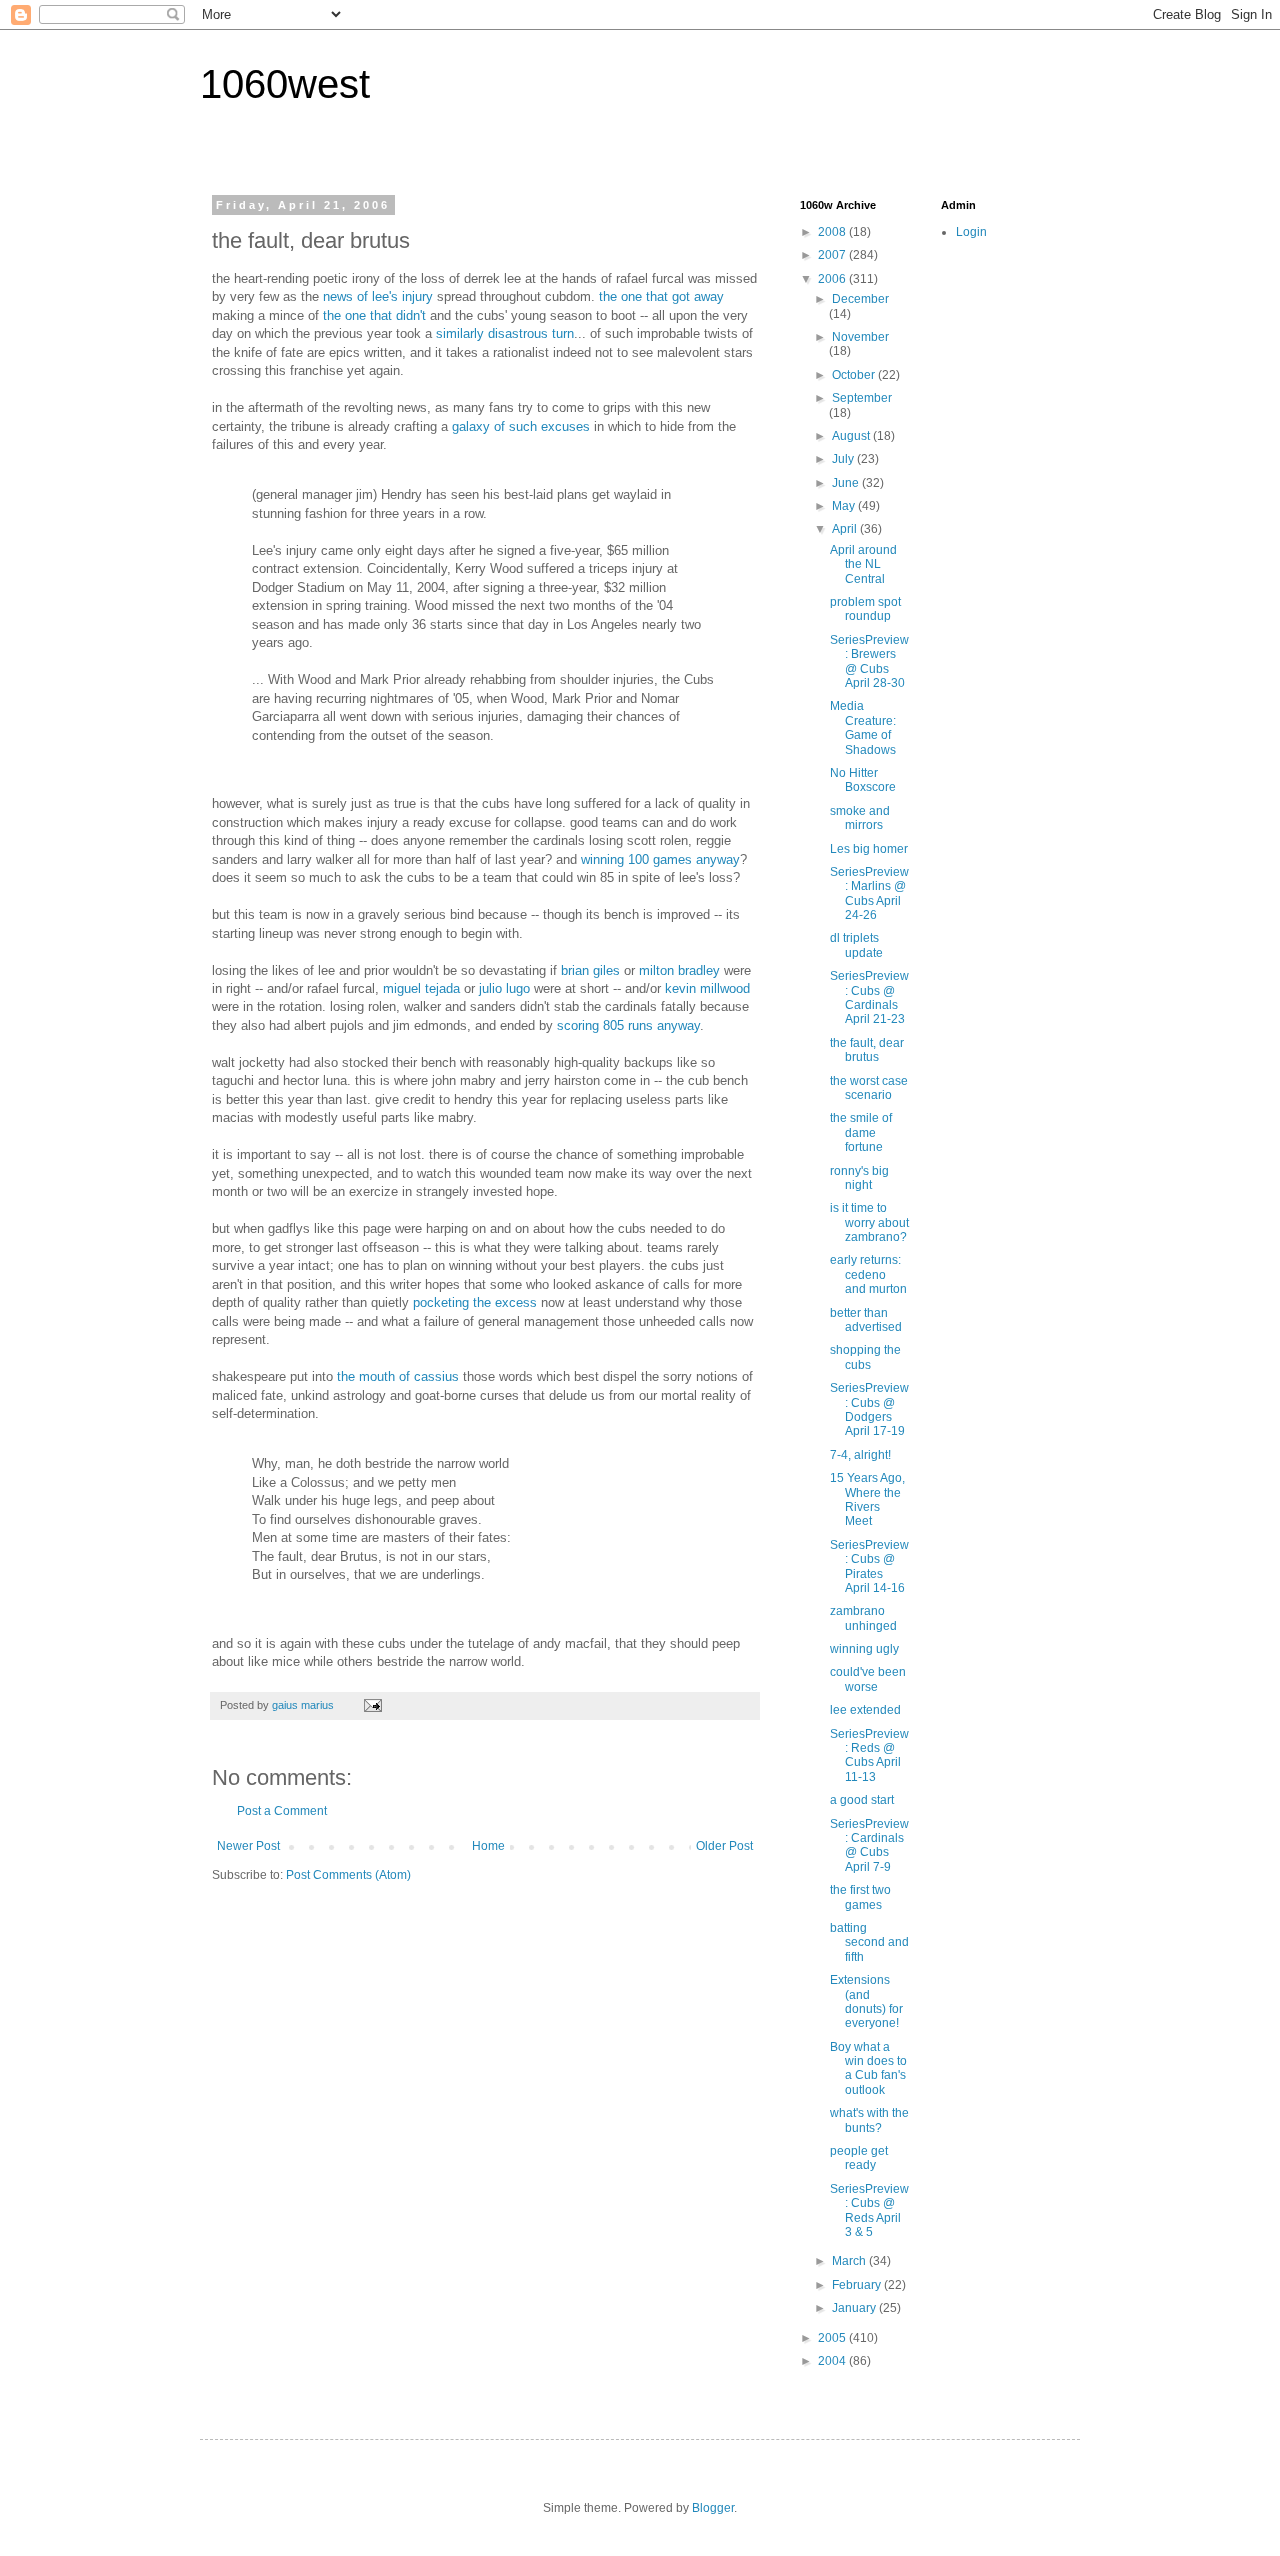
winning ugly (864, 1649)
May (845, 506)
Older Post (724, 1846)
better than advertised (866, 1320)
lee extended (865, 1710)
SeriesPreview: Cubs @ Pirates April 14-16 (869, 1566)
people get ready (859, 2158)
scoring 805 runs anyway (628, 1025)
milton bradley (679, 970)
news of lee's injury (378, 296)
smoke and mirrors (860, 818)
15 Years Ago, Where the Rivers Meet (867, 1499)
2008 (833, 232)
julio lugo (504, 988)
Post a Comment (282, 1811)
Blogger (713, 2508)
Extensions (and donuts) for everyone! (866, 2001)
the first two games (860, 1897)
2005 (833, 2338)
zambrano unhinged (863, 1618)
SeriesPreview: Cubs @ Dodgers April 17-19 (869, 1409)
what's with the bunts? (869, 2120)
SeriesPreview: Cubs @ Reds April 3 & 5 (869, 2210)
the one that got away (661, 296)
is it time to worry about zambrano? (869, 1222)
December (860, 299)
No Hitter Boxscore (863, 780)
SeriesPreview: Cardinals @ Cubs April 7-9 (869, 1845)
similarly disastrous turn (505, 333)
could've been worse (868, 1679)
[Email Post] (372, 1705)
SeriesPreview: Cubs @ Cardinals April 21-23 (869, 997)
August (852, 436)
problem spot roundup (865, 609)
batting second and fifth (869, 1942)
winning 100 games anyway (660, 859)
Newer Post (248, 1846)
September (862, 398)
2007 (833, 255)
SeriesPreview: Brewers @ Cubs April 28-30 (869, 661)
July (844, 459)
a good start (862, 1800)
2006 (833, 279)
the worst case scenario (869, 1088)
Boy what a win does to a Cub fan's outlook (868, 2068)
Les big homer (869, 849)
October (855, 375)
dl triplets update (856, 945)
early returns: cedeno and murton (868, 1274)
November (860, 337)
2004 (833, 2361)
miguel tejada (421, 988)
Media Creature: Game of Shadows (863, 727)
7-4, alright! (860, 1455)
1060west (285, 84)
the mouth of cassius (398, 1376)
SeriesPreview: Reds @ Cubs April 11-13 (869, 1755)
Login (971, 232)
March (850, 2261)
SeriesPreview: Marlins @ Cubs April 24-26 (869, 893)
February (858, 2285)
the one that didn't (374, 315)
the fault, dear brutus (867, 1050)
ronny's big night (859, 1178)
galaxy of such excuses (521, 426)
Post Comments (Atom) (348, 1875)
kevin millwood (707, 988)
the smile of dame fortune (861, 1132)
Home (488, 1846)
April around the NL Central (863, 564)
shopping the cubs (865, 1357)
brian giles (590, 970)
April (846, 529)
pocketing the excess (475, 1302)
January (855, 2308)
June (847, 483)
